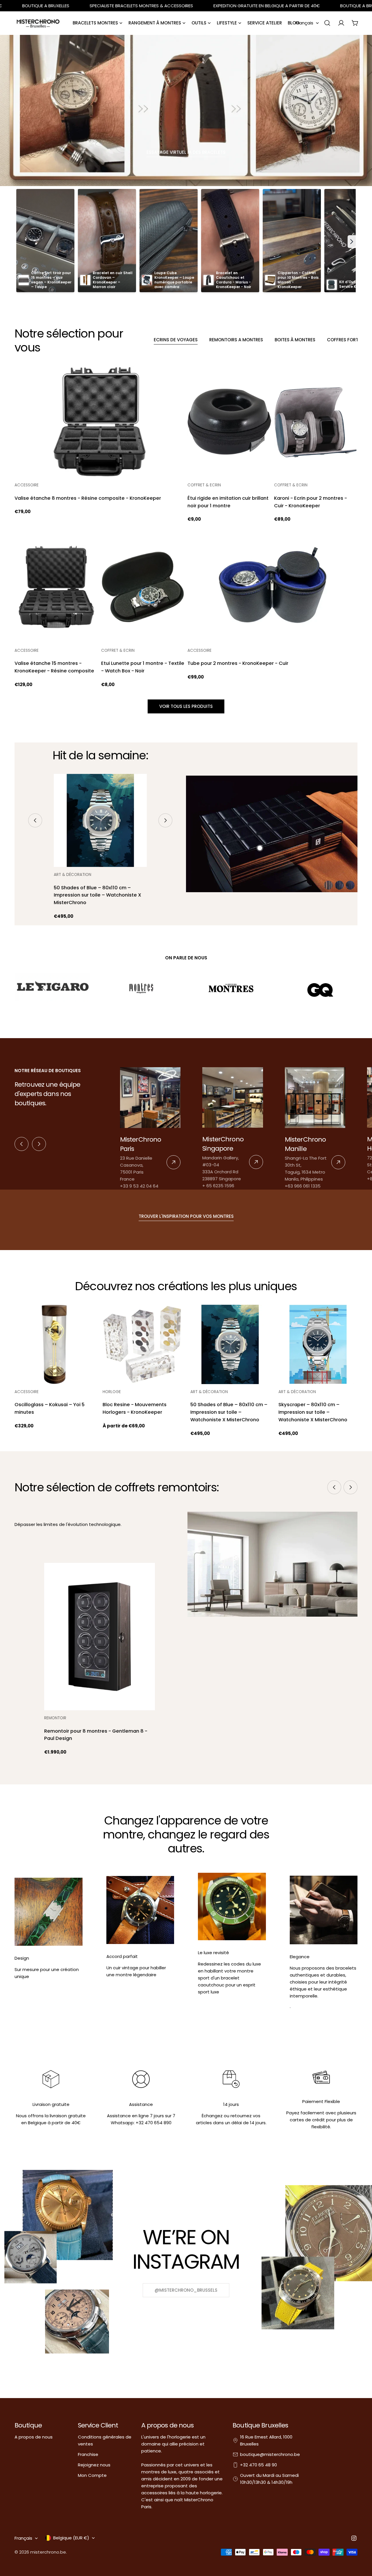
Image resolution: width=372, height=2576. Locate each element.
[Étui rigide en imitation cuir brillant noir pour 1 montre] (229, 422)
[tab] (176, 340)
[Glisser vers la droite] (165, 820)
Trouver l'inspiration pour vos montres (186, 1216)
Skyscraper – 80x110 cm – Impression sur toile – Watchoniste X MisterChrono (313, 1412)
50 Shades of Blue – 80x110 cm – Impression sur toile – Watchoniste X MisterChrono (98, 895)
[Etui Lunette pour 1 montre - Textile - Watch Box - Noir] (143, 587)
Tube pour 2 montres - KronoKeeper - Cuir (238, 663)
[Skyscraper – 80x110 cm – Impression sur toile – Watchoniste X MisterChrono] (318, 1344)
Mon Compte (92, 2475)
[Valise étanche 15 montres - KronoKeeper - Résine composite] (56, 587)
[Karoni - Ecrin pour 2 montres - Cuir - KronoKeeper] (316, 422)
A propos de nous (34, 2437)
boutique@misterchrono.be (270, 2454)
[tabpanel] (186, 527)
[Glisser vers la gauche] (35, 820)
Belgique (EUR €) (71, 2538)
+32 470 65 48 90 (259, 2465)
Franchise (88, 2454)
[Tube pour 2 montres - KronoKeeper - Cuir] (272, 587)
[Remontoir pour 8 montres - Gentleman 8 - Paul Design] (99, 1637)
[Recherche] (327, 23)
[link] (150, 1128)
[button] (352, 242)
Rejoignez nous (94, 2465)
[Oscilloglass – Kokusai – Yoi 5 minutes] (54, 1344)
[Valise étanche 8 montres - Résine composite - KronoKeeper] (100, 422)
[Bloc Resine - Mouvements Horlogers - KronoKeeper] (142, 1344)
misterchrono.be (48, 2552)
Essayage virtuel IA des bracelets (186, 152)
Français (304, 23)
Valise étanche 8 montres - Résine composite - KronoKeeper (88, 498)
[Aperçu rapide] (176, 379)
